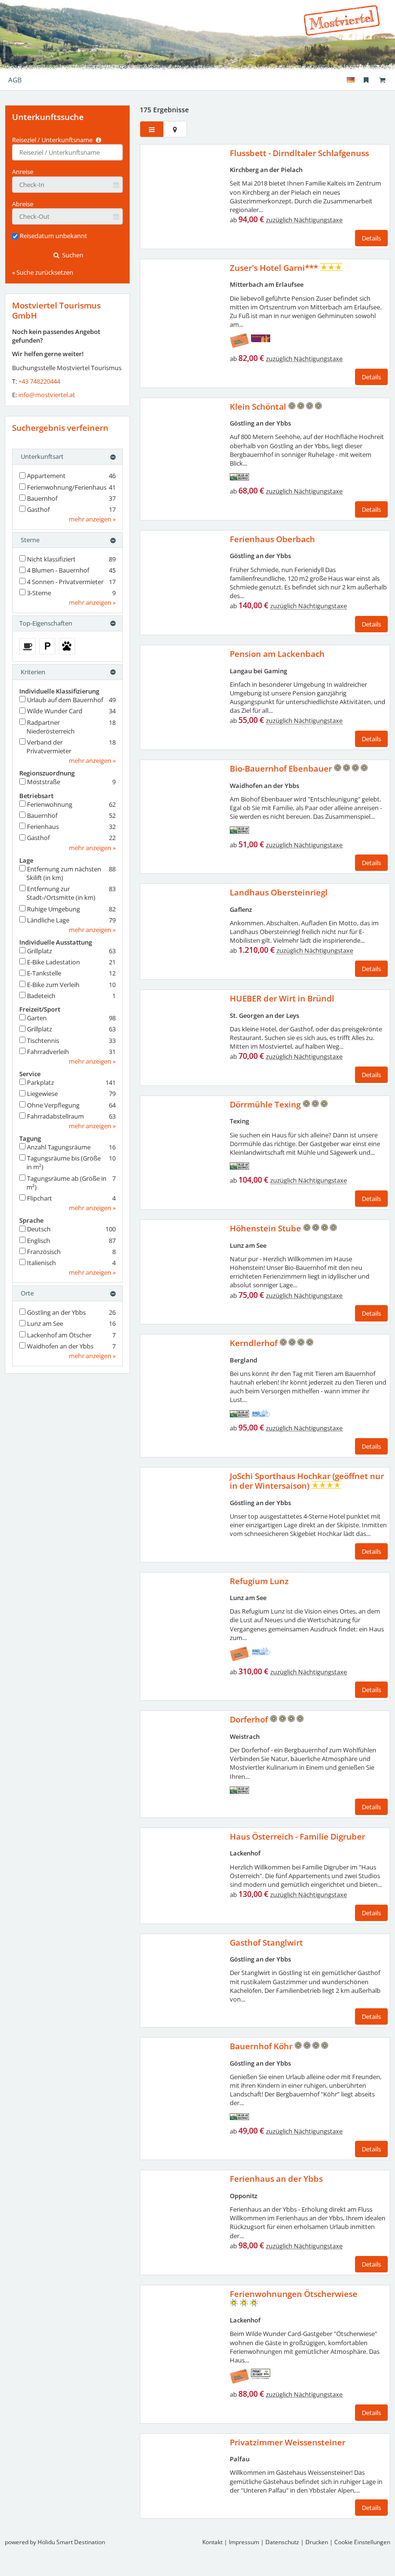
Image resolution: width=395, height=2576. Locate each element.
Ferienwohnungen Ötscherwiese (294, 2294)
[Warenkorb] (382, 80)
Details (371, 238)
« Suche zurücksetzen (43, 272)
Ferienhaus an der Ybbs (276, 2179)
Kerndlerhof (255, 1343)
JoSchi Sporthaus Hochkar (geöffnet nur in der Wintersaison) (307, 1481)
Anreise (23, 172)
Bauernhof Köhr (262, 2046)
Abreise (23, 204)
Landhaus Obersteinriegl (279, 892)
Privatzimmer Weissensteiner (288, 2442)
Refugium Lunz (259, 1581)
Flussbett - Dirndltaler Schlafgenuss (299, 153)
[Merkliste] (366, 80)
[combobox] (67, 152)
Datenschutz (282, 2542)
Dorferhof (250, 1719)
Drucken (317, 2542)
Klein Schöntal (259, 407)
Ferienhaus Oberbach (272, 539)
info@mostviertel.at (47, 395)
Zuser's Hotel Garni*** (275, 268)
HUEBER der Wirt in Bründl (282, 998)
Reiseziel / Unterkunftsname (53, 140)
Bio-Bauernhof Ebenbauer (282, 768)
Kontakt (212, 2542)
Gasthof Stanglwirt (266, 1942)
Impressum (244, 2542)
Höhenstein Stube (266, 1228)
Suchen (72, 255)
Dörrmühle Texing (266, 1104)
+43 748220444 (39, 381)
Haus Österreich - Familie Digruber (297, 1836)
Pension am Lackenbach (277, 654)
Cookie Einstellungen (362, 2542)
